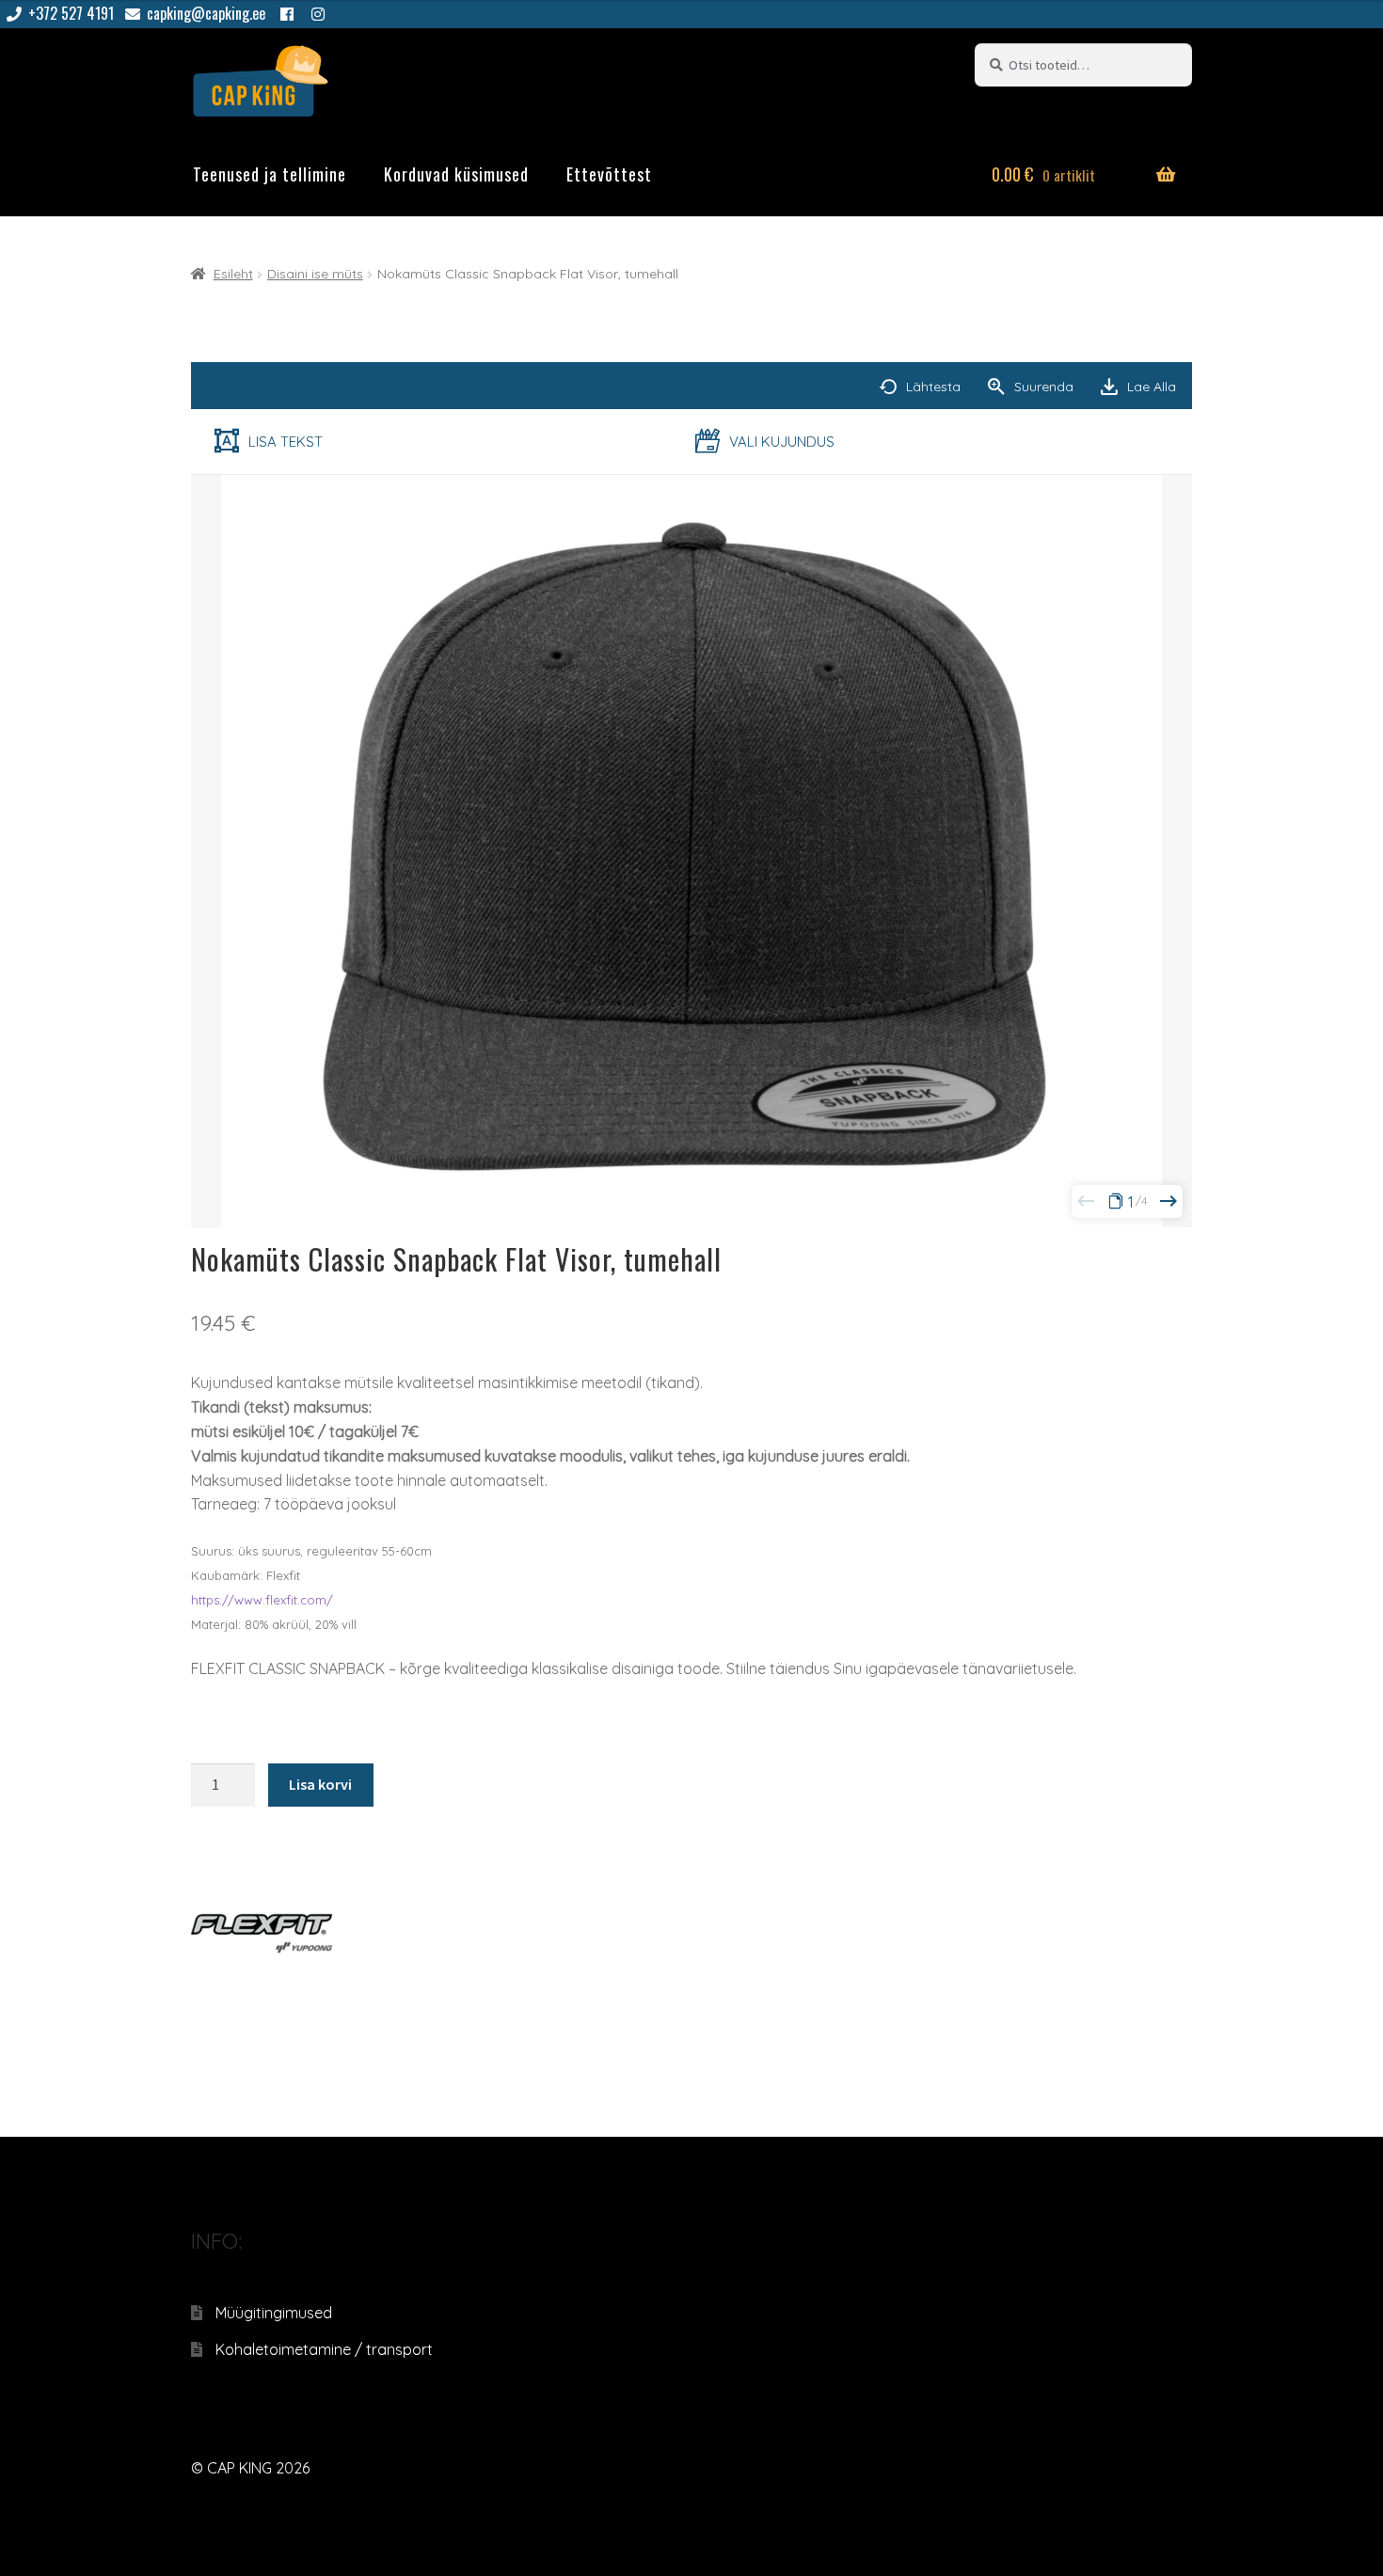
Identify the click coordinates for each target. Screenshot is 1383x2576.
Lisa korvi (320, 1784)
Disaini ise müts (315, 274)
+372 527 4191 (71, 13)
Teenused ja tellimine (270, 174)
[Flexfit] (262, 1932)
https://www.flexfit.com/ (262, 1600)
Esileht (233, 274)
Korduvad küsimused (456, 174)
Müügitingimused (274, 2313)
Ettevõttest (609, 174)
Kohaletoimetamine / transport (324, 2349)
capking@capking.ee (206, 13)
